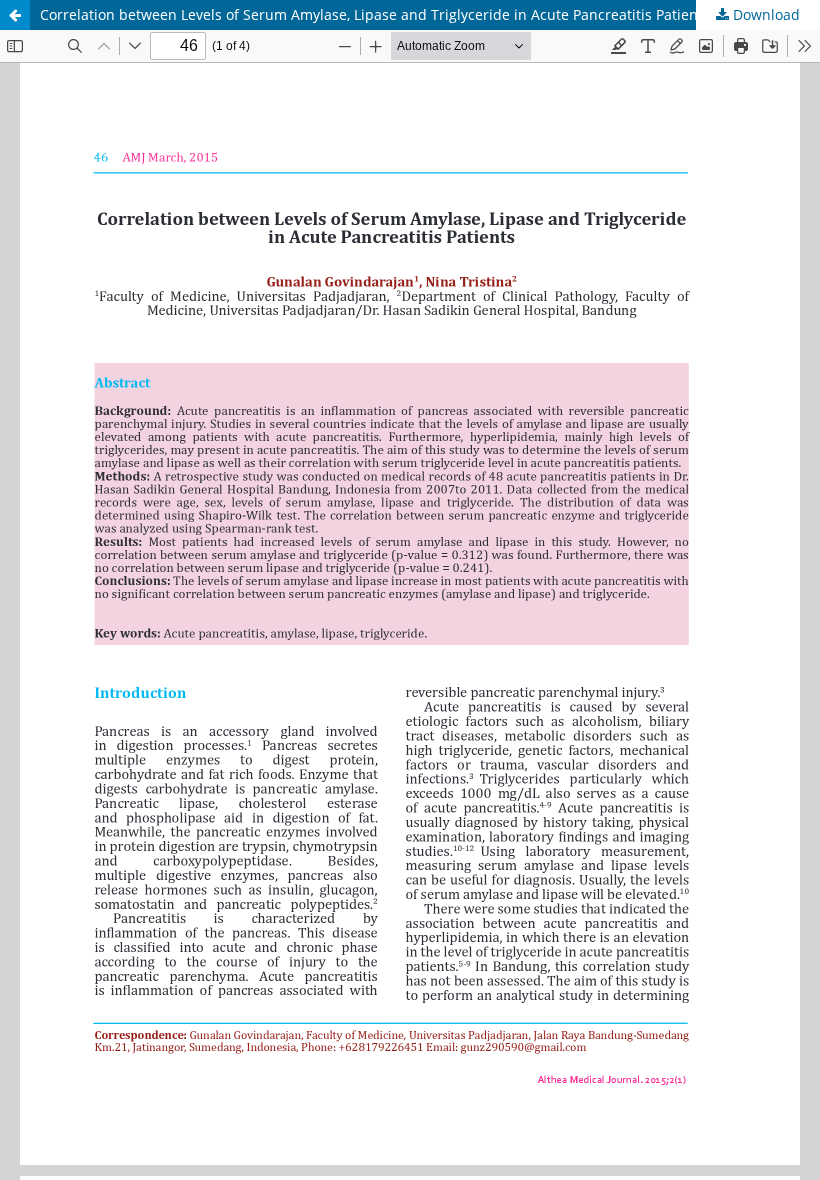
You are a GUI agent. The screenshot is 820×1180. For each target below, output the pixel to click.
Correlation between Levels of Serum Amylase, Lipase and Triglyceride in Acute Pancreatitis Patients (375, 14)
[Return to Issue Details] (15, 15)
